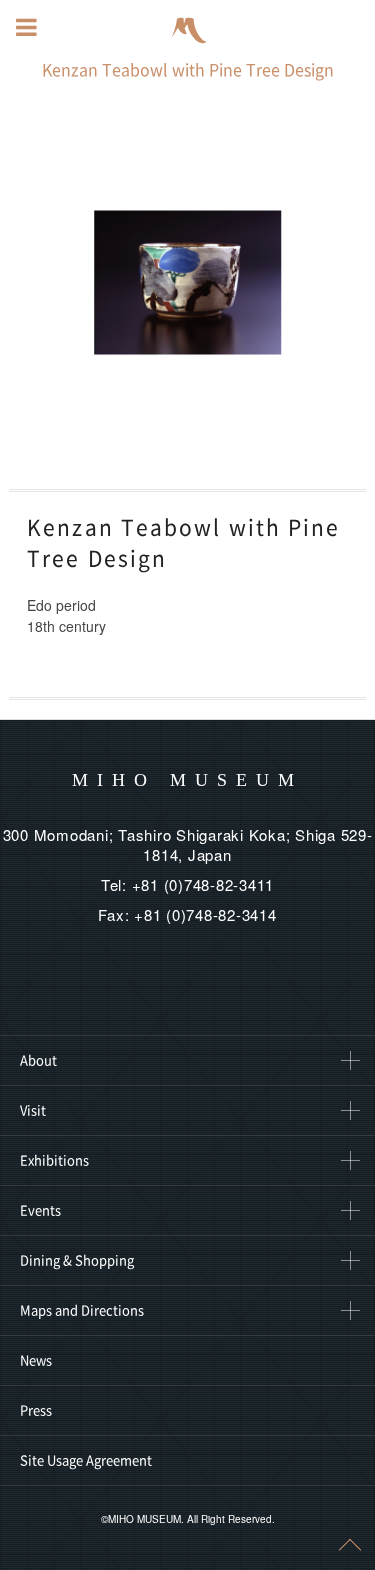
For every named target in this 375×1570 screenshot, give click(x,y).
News (36, 1360)
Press (36, 1410)
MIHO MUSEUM (187, 780)
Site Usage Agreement (86, 1460)
